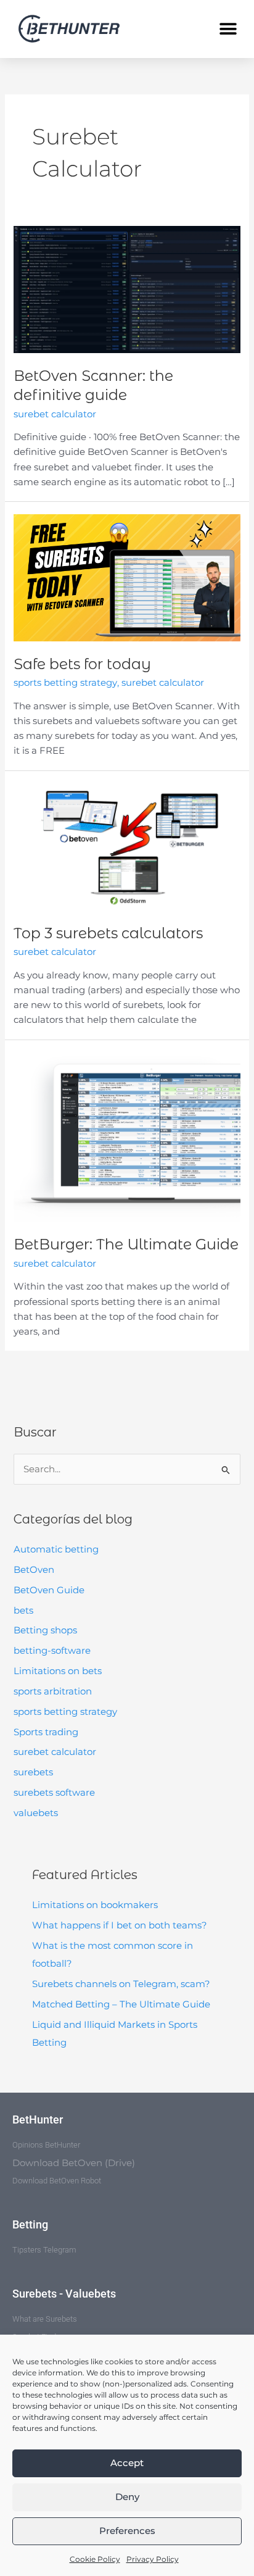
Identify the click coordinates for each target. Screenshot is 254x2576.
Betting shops (45, 1630)
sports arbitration (53, 1691)
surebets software (54, 1793)
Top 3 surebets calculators (108, 933)
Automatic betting (56, 1549)
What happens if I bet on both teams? (120, 1925)
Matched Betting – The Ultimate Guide (121, 2004)
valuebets (36, 1813)
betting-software (52, 1651)
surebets (33, 1772)
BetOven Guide (49, 1590)
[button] (228, 29)
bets (23, 1611)
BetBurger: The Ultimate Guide (126, 1244)
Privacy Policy (153, 2559)
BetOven (34, 1570)
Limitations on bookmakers (95, 1905)
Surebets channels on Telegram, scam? (121, 1984)
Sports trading (46, 1732)
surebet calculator (55, 1752)
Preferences (127, 2531)
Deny (127, 2497)
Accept (127, 2463)
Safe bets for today (82, 664)
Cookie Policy (95, 2559)
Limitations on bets (58, 1671)
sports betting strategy (65, 1712)
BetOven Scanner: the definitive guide (93, 385)
